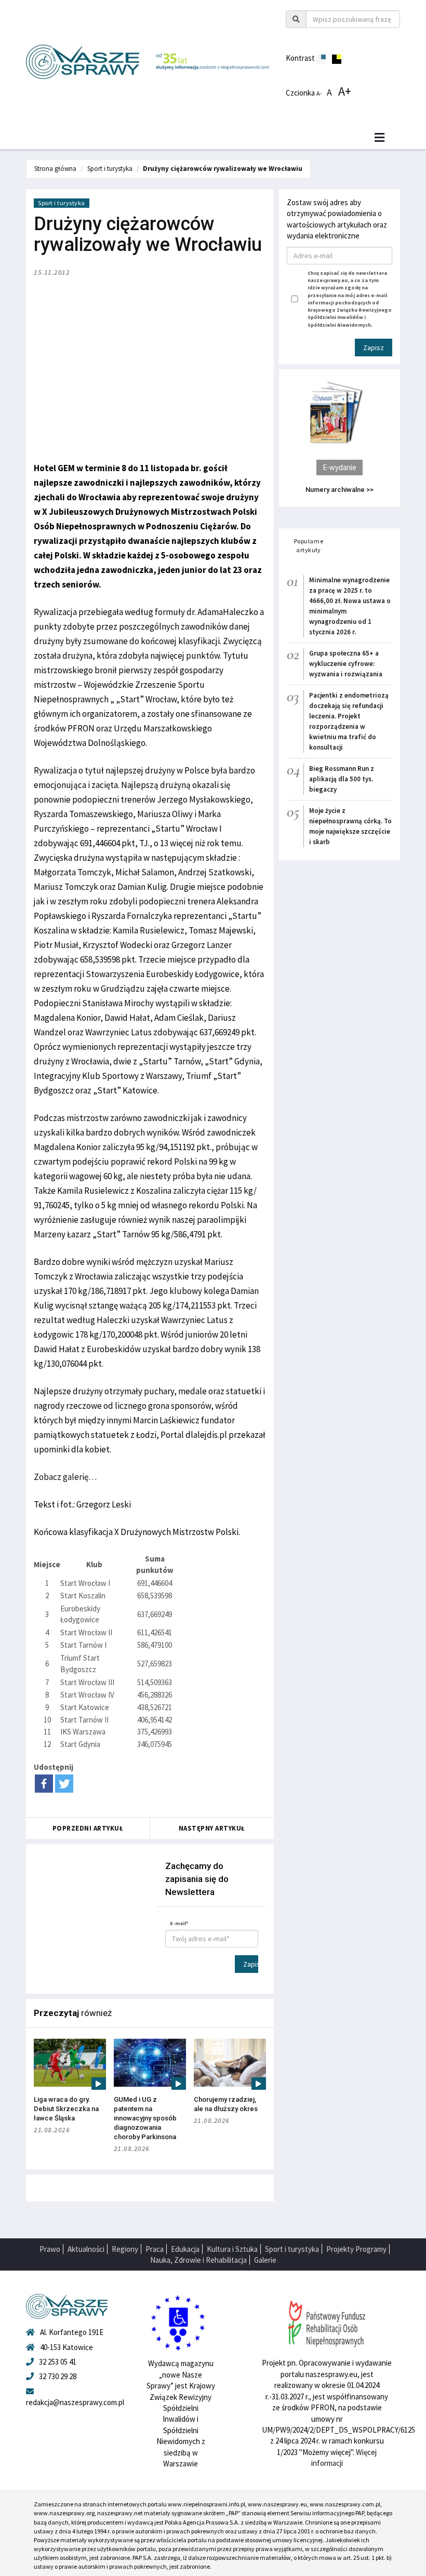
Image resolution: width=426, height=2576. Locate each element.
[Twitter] (64, 1784)
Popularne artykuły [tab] (309, 545)
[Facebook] (44, 1784)
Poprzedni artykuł (88, 1828)
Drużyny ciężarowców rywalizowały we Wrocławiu (223, 169)
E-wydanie (340, 467)
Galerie (265, 2260)
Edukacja (185, 2249)
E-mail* (179, 1923)
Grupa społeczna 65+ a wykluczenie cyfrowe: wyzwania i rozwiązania (346, 664)
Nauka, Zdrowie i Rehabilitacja (198, 2260)
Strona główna (55, 169)
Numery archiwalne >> (340, 490)
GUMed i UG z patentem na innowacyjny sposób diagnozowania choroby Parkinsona (145, 2118)
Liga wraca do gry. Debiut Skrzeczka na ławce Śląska (66, 2109)
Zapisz (251, 1964)
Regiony (125, 2249)
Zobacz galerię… (65, 1477)
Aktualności (86, 2249)
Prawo (50, 2249)
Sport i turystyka (110, 169)
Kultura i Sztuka (232, 2249)
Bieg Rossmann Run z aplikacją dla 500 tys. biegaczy (342, 779)
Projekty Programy (356, 2249)
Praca (155, 2249)
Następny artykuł (212, 1828)
